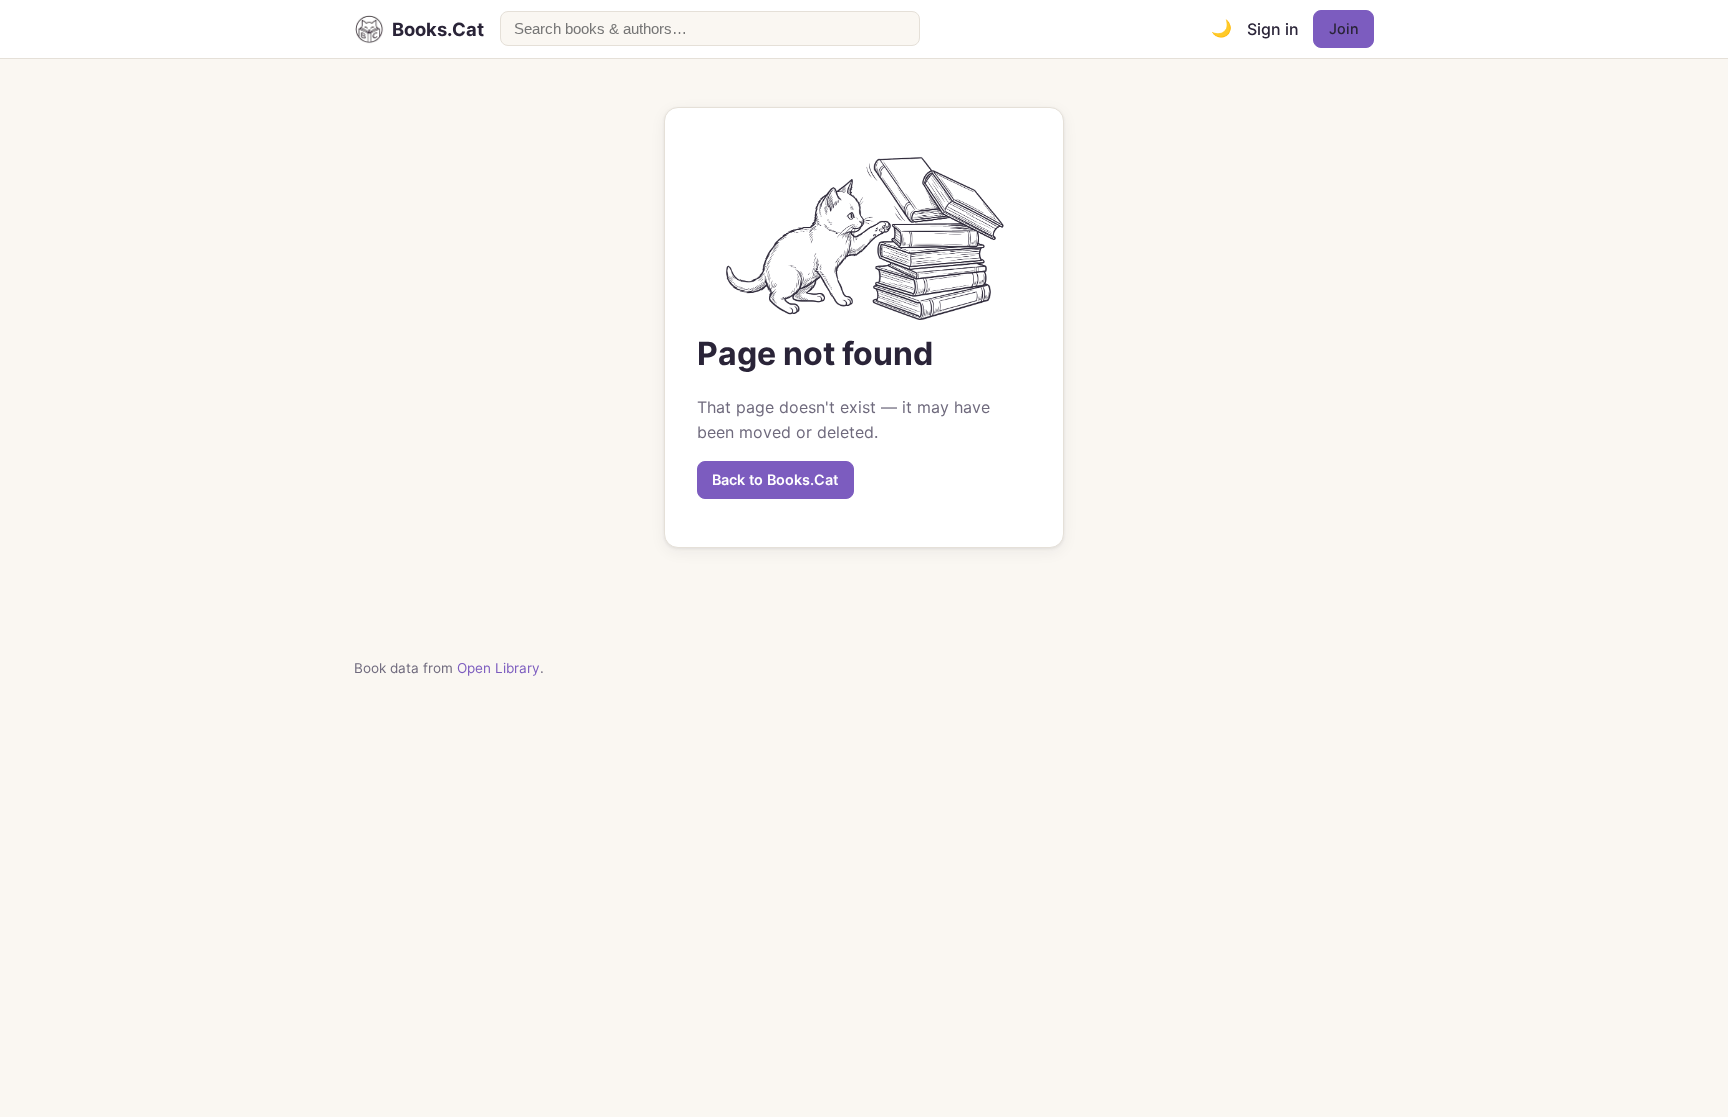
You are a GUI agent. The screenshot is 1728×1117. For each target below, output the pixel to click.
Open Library (498, 668)
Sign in (1273, 29)
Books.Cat (438, 29)
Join (1344, 28)
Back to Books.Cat (775, 479)
